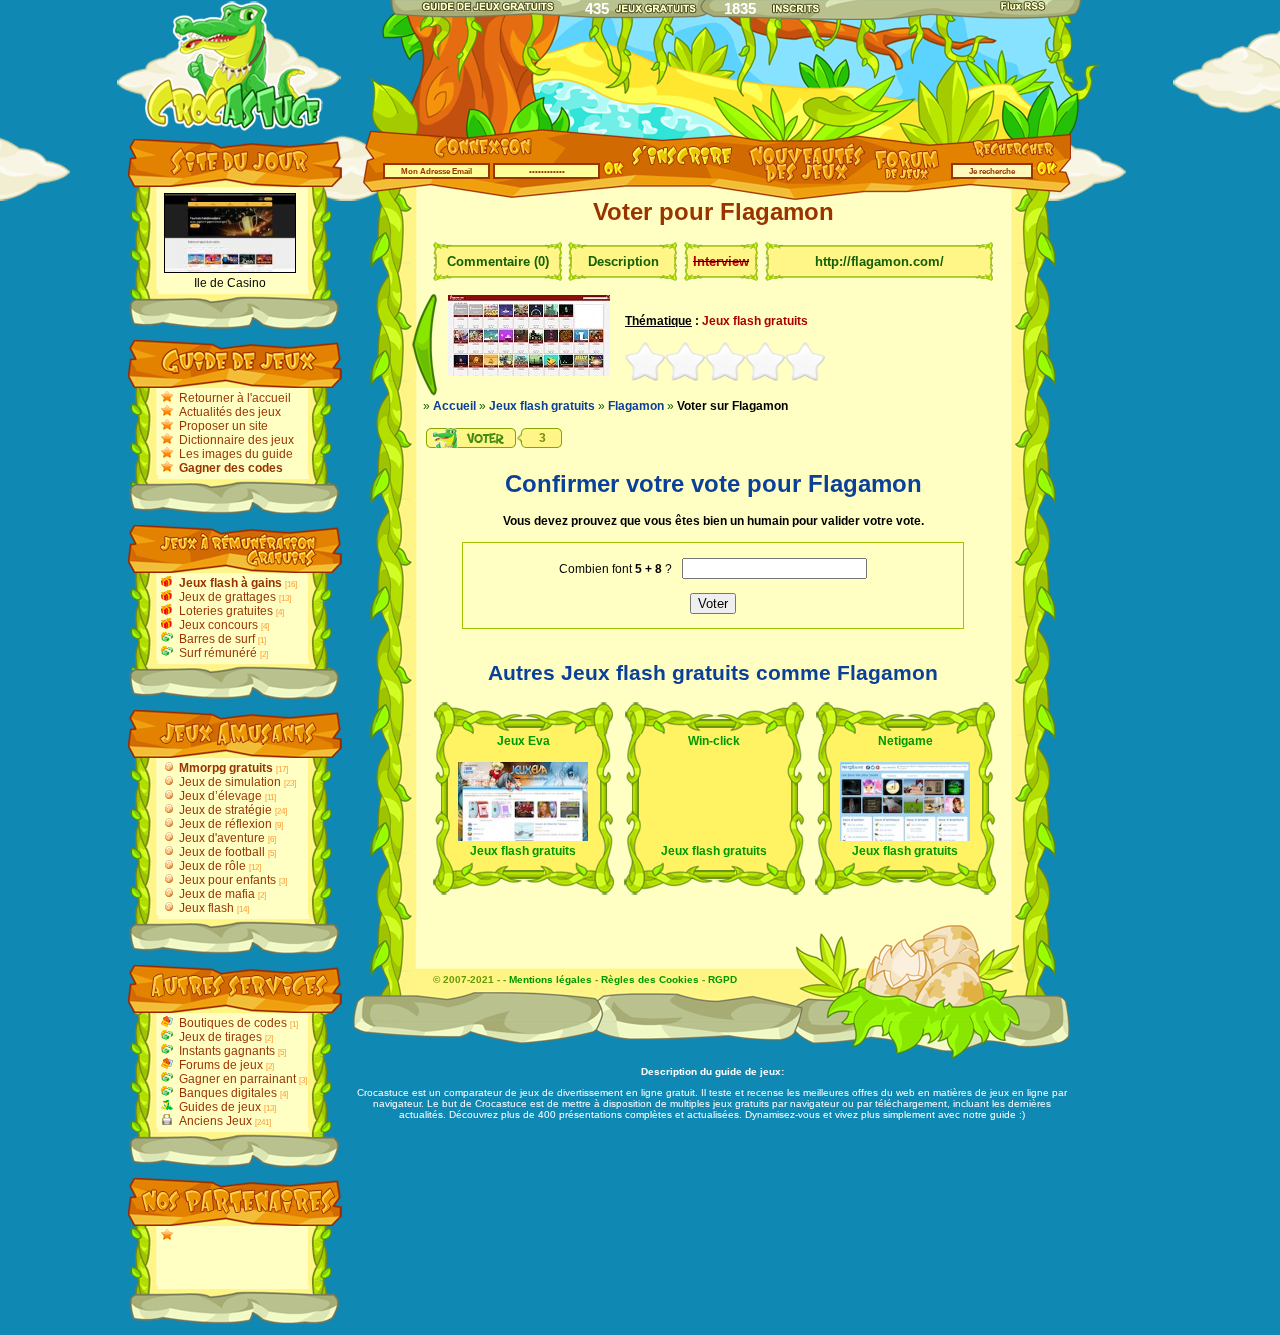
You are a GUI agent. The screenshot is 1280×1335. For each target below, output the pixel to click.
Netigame (905, 741)
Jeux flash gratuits (542, 406)
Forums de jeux (221, 1065)
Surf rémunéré (218, 653)
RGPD (722, 979)
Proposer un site (223, 426)
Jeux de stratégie (225, 810)
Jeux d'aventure (222, 838)
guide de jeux (748, 1071)
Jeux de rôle (212, 866)
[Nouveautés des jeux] (802, 181)
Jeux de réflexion (225, 824)
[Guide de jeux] (487, 5)
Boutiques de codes (233, 1023)
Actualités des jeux (230, 412)
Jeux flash (206, 908)
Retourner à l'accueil (235, 398)
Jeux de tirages (220, 1037)
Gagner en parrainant (237, 1079)
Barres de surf (217, 639)
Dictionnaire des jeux (236, 440)
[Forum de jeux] (909, 176)
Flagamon (636, 406)
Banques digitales (228, 1093)
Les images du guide (236, 454)
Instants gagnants (227, 1051)
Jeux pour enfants (227, 880)
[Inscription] (682, 167)
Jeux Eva (523, 741)
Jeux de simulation (230, 782)
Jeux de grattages (227, 597)
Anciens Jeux (215, 1121)
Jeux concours (218, 625)
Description (623, 261)
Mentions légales (550, 979)
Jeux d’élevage (220, 796)
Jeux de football (222, 852)
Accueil (454, 406)
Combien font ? (615, 569)
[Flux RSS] (1024, 6)
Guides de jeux (220, 1107)
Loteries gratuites (226, 611)
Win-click (714, 741)
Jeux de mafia (217, 894)
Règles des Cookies (650, 979)
